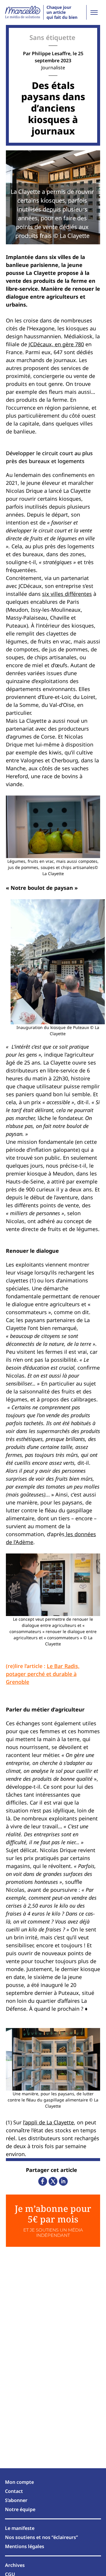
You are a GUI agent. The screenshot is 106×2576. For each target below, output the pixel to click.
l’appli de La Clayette (48, 2122)
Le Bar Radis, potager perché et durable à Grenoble (43, 1674)
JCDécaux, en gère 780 (56, 344)
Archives (15, 2565)
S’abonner (16, 2500)
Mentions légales (25, 2546)
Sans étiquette (52, 37)
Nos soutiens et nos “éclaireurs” (42, 2537)
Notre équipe (20, 2509)
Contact (14, 2491)
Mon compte (19, 2482)
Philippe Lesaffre (51, 53)
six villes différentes (67, 594)
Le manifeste (20, 2528)
